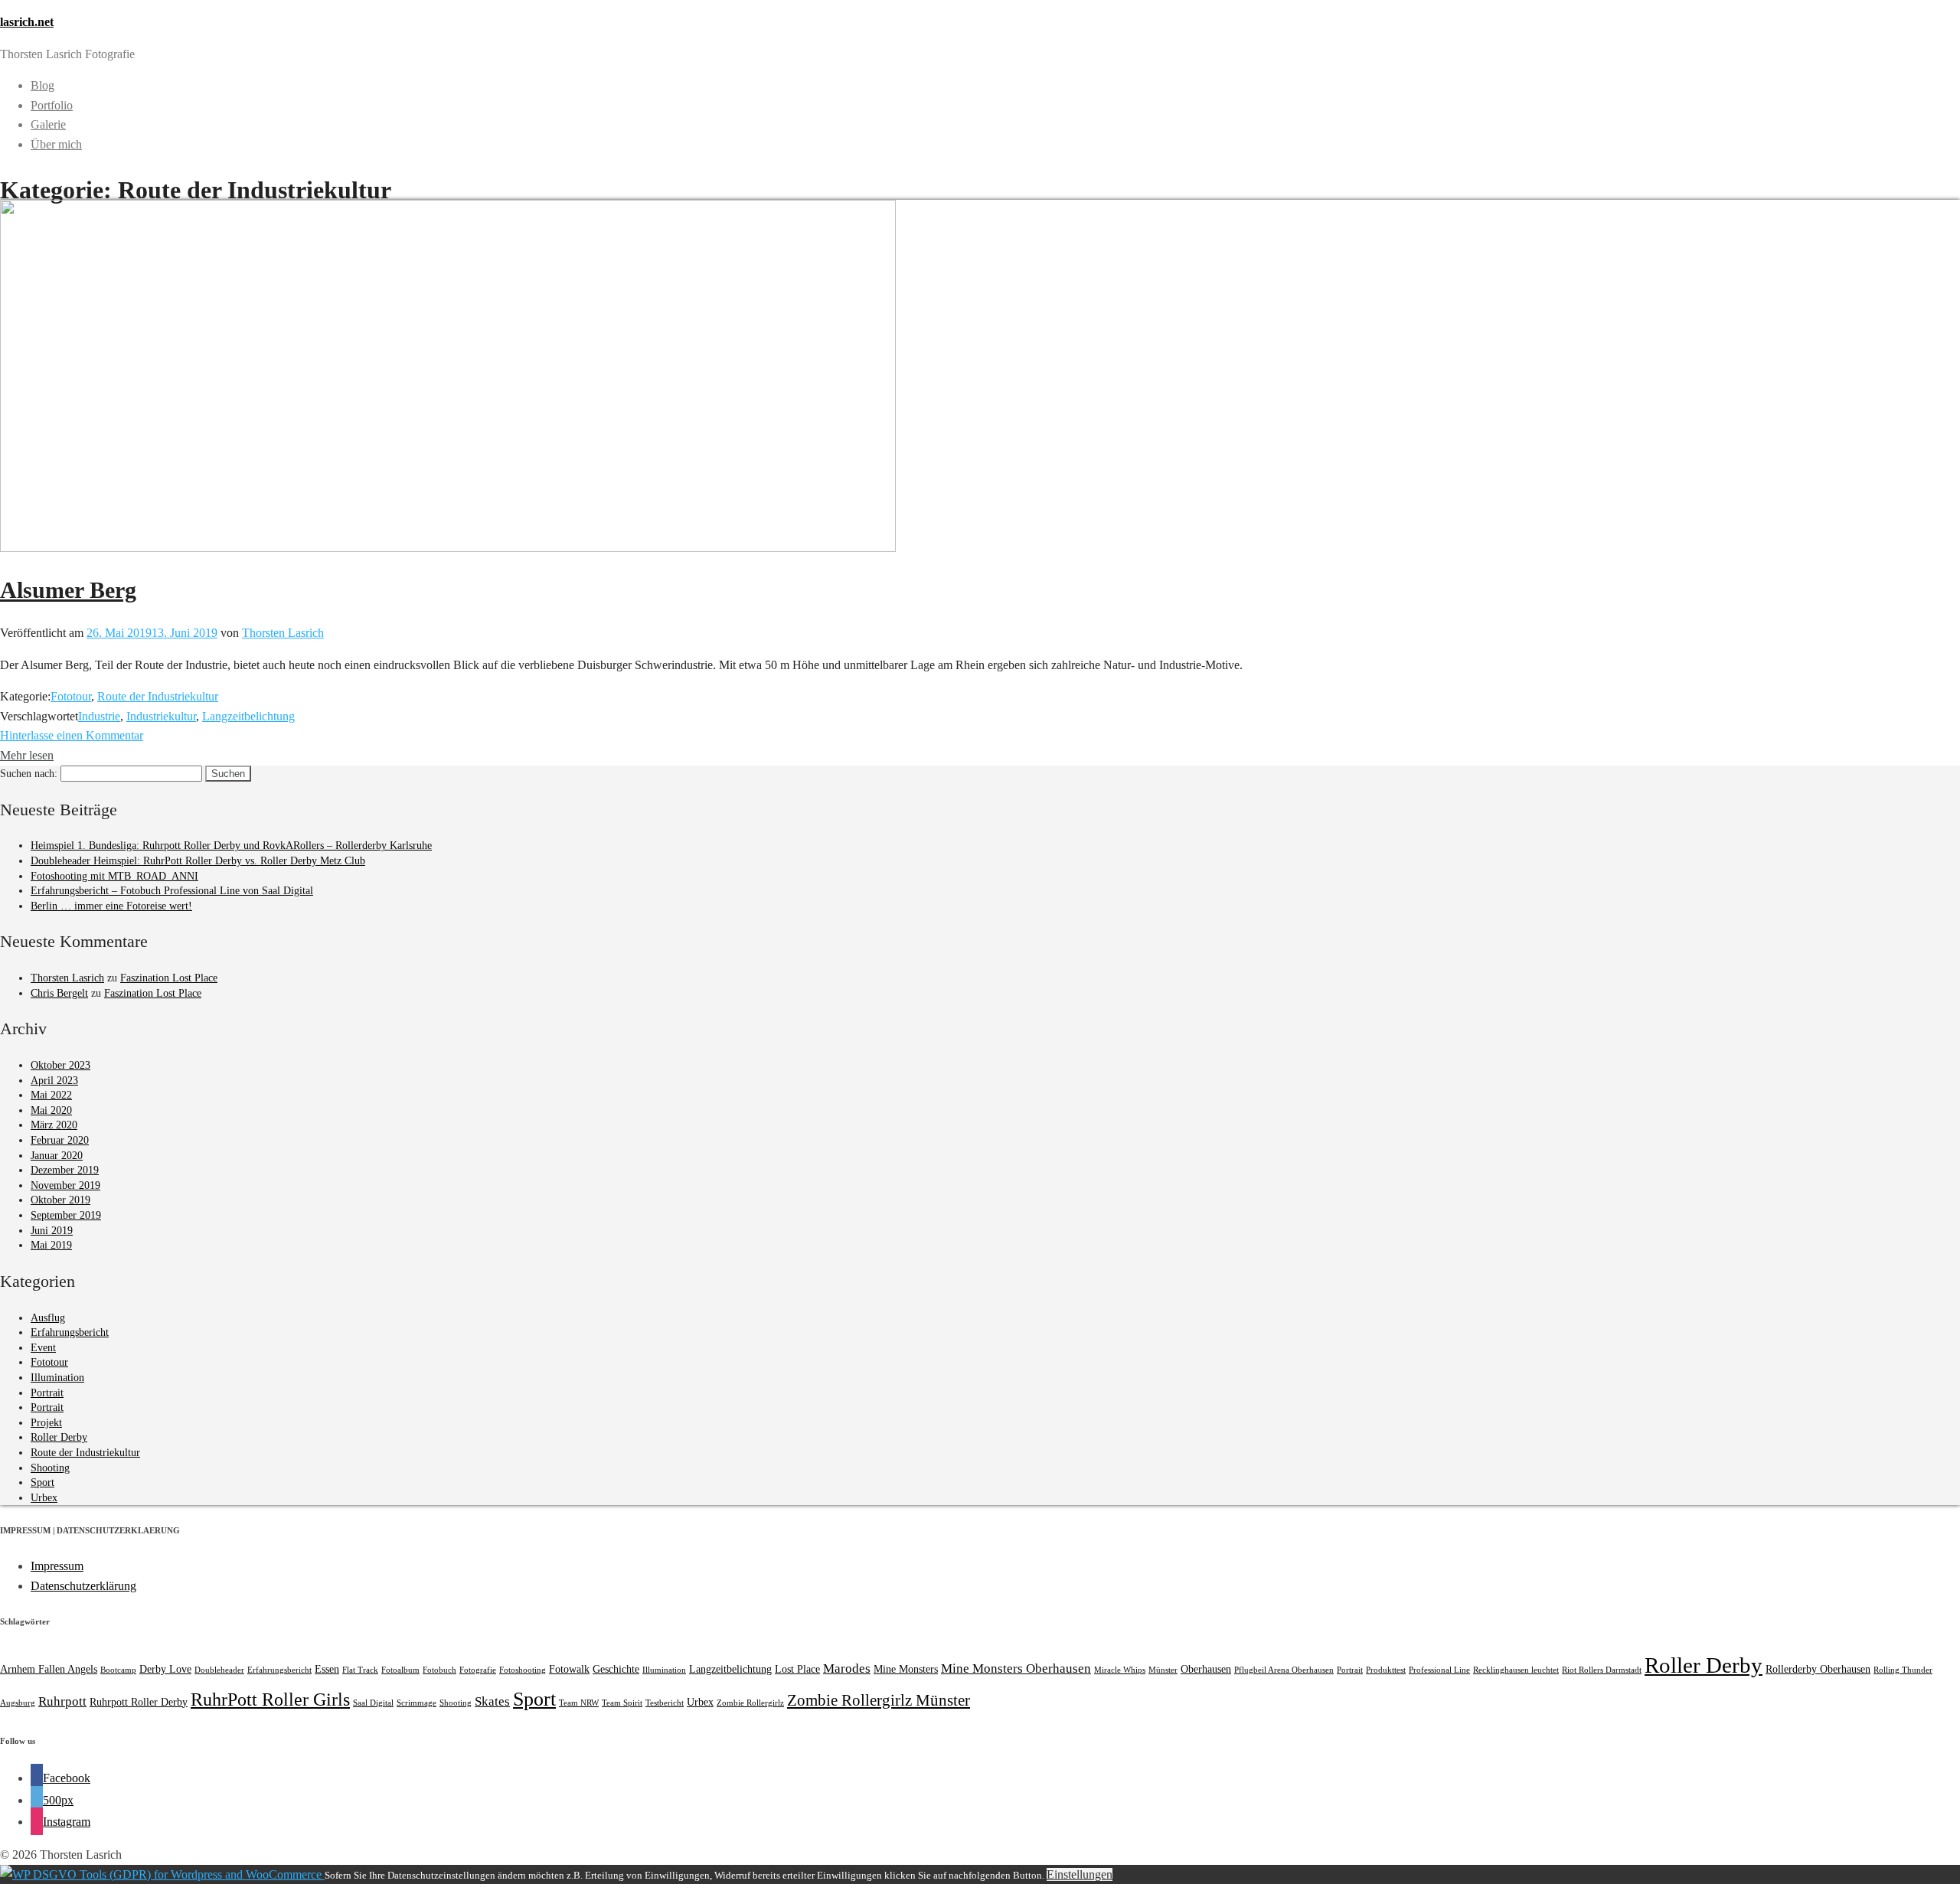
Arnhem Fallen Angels (49, 1669)
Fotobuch (439, 1670)
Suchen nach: (29, 774)
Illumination (57, 1378)
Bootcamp (118, 1670)
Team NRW (579, 1703)
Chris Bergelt (59, 993)
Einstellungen (1080, 1874)
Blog (42, 85)
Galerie (48, 124)
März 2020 (54, 1125)
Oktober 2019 (60, 1200)
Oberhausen (1206, 1669)
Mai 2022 (51, 1095)
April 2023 (54, 1081)
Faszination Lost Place (169, 978)
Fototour (71, 696)
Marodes (847, 1668)
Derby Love (165, 1669)
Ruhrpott (62, 1701)
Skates (492, 1701)
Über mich (56, 144)
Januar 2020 (57, 1156)
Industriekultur (161, 716)
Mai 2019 (51, 1245)
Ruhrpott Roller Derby (139, 1702)
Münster (1163, 1670)
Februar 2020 (60, 1140)
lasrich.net (27, 22)
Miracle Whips (1120, 1670)
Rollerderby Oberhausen (1818, 1669)
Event (43, 1348)
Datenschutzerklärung (83, 1586)
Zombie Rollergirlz (750, 1703)
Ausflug (48, 1318)
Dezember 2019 (65, 1170)
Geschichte (616, 1669)
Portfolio (52, 105)
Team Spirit (622, 1703)
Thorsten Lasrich (283, 633)
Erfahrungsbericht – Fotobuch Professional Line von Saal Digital (172, 891)
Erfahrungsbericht (70, 1332)
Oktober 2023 (60, 1065)
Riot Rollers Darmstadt (1602, 1670)
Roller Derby (59, 1437)
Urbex (44, 1498)
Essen (327, 1669)
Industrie (99, 716)
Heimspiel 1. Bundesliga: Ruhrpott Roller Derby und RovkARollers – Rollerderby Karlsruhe (231, 846)
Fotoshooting (523, 1670)
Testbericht (665, 1703)
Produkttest (1386, 1670)
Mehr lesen (27, 755)
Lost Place (797, 1669)
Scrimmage (416, 1703)
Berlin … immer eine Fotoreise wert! (111, 906)
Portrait (47, 1393)
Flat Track (360, 1670)
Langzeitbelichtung (248, 716)
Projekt (46, 1423)
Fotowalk (569, 1669)
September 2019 (66, 1215)
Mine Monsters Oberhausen (1016, 1668)
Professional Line (1439, 1670)
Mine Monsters (906, 1669)
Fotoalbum (400, 1670)
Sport (42, 1482)
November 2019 (65, 1185)
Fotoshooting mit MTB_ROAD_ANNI (114, 876)
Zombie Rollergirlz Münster (879, 1700)
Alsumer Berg (68, 590)
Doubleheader (219, 1670)
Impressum (57, 1566)
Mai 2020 (51, 1110)
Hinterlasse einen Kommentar (72, 735)
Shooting (50, 1468)
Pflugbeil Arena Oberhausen (1284, 1670)
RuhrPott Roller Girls (270, 1699)
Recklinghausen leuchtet (1516, 1670)
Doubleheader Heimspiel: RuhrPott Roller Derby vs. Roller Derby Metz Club (198, 861)
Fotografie (478, 1670)
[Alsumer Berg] (448, 548)
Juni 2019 (52, 1231)
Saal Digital (373, 1703)
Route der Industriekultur (158, 696)
